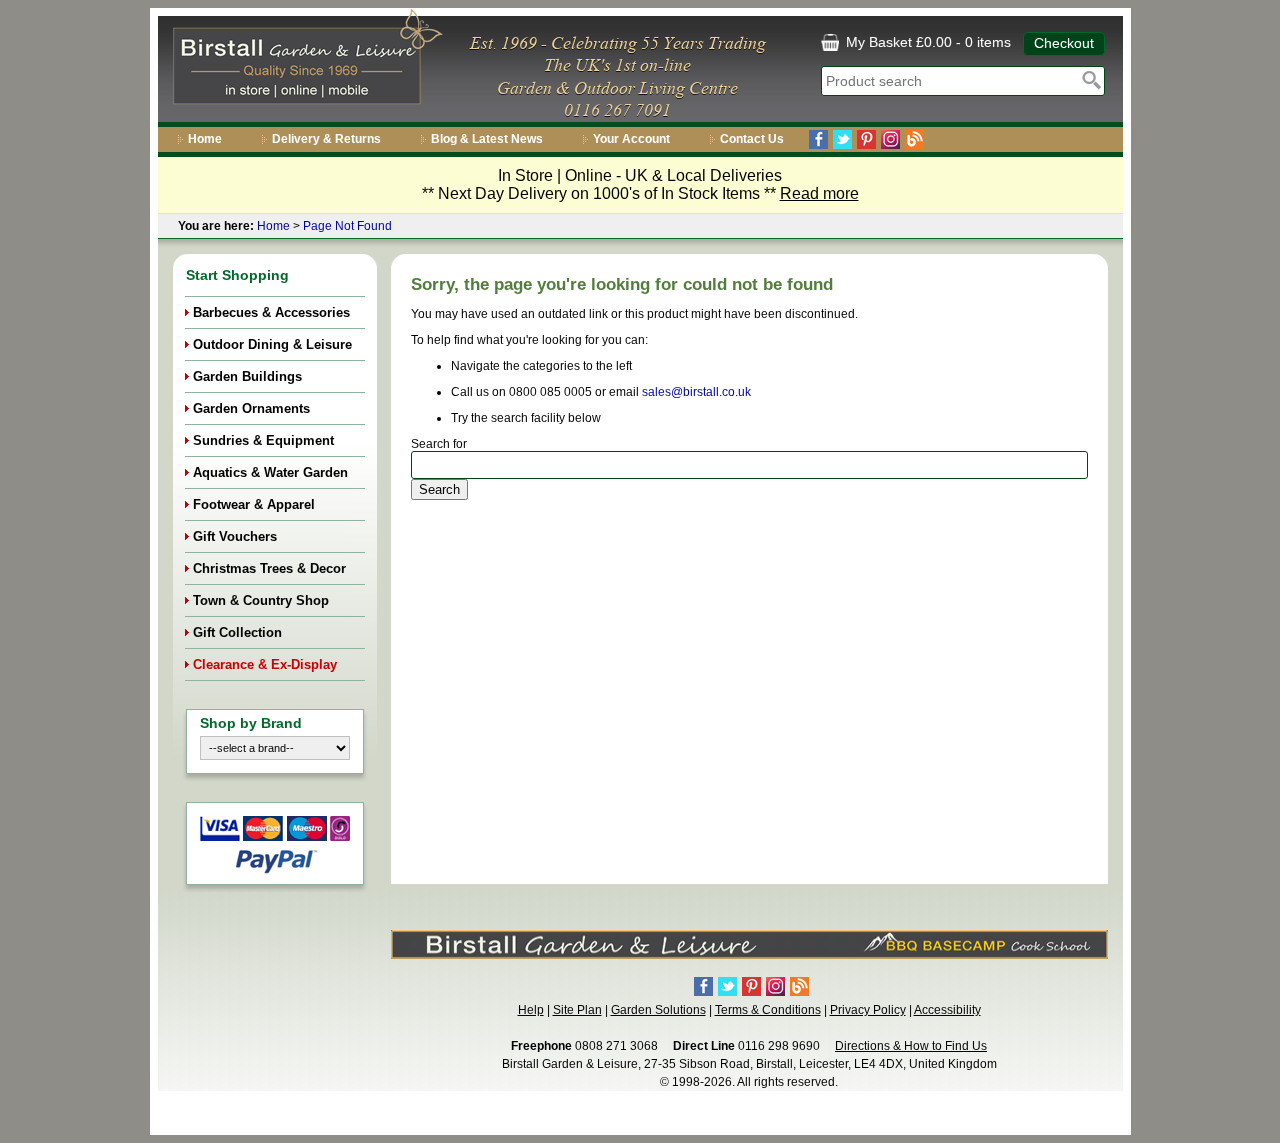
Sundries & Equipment (263, 440)
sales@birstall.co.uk (696, 392)
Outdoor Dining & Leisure (272, 344)
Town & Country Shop (261, 600)
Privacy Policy (868, 1010)
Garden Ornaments (251, 408)
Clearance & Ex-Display (265, 664)
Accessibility (947, 1010)
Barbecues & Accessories (271, 312)
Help (531, 1010)
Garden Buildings (247, 376)
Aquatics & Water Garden (270, 472)
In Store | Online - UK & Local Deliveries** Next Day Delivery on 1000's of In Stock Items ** (640, 184)
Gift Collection (237, 632)
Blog (914, 139)
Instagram (890, 139)
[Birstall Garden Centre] (304, 61)
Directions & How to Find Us (911, 1046)
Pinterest (866, 139)
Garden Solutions (658, 1010)
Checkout (1064, 43)
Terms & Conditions (768, 1010)
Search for (439, 444)
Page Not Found (347, 226)
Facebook (818, 139)
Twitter (842, 139)
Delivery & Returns (326, 139)
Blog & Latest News (487, 139)
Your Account (631, 139)
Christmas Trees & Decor (269, 568)
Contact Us (752, 139)
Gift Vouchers (235, 536)
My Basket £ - (926, 42)
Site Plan (577, 1010)
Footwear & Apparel (254, 504)
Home (205, 139)
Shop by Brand (251, 723)
